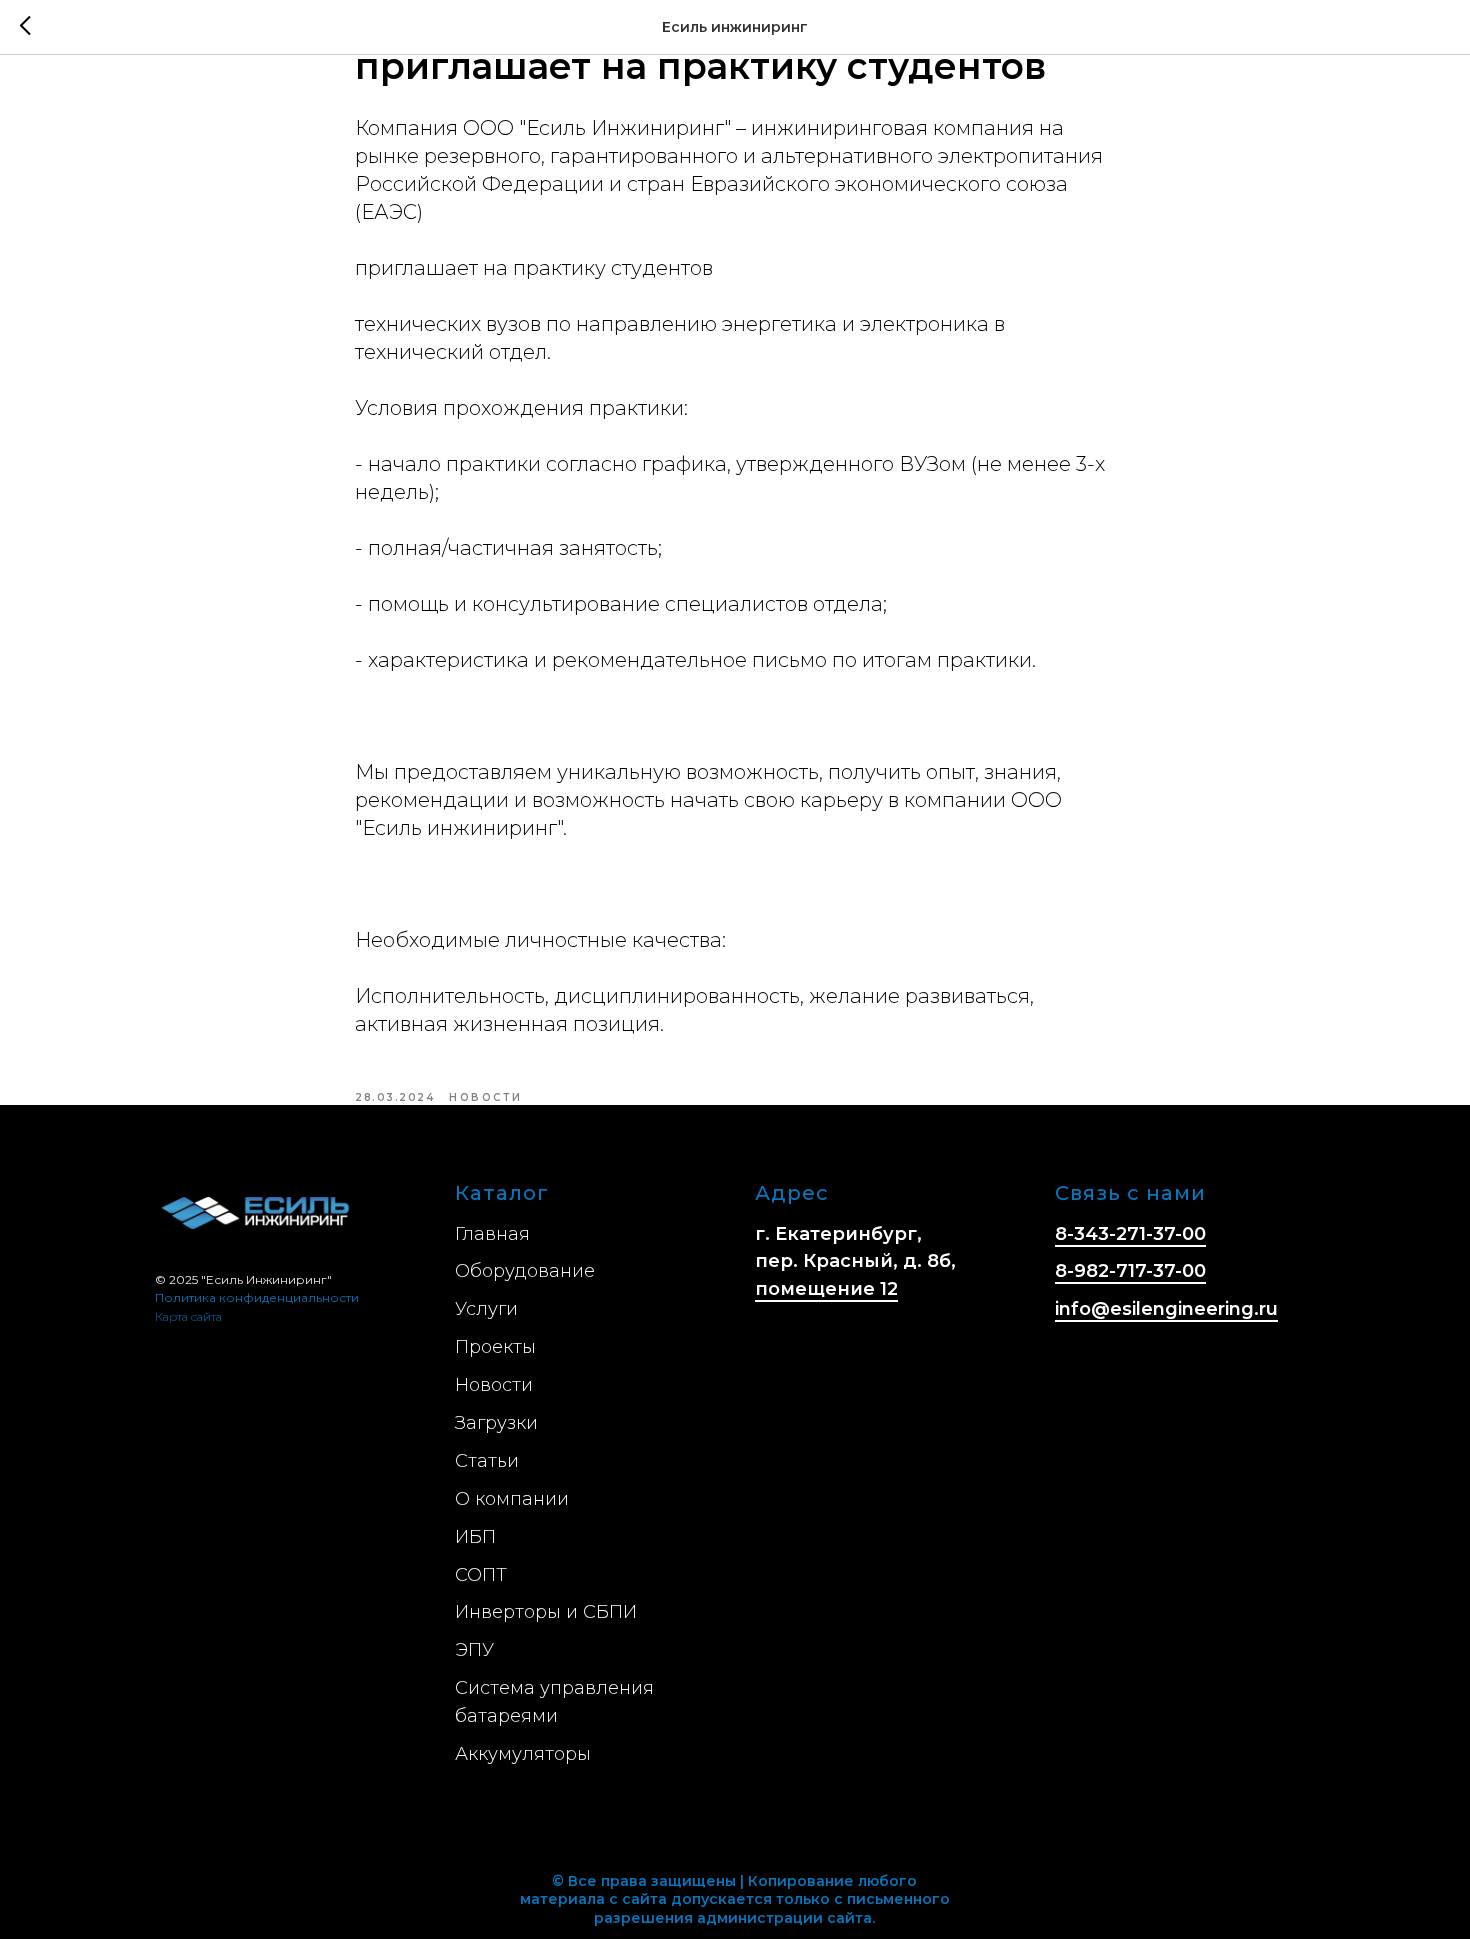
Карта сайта (188, 1316)
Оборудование (525, 1271)
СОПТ (481, 1575)
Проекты (495, 1347)
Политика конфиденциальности (257, 1297)
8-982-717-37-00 (1130, 1271)
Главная (492, 1234)
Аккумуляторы (523, 1754)
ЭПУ (474, 1650)
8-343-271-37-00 (1130, 1234)
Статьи (487, 1461)
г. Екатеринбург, (838, 1234)
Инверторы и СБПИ (546, 1612)
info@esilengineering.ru (1166, 1309)
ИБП (475, 1537)
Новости (494, 1385)
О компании (512, 1499)
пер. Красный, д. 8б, (855, 1261)
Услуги (486, 1309)
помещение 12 (826, 1289)
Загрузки (496, 1423)
